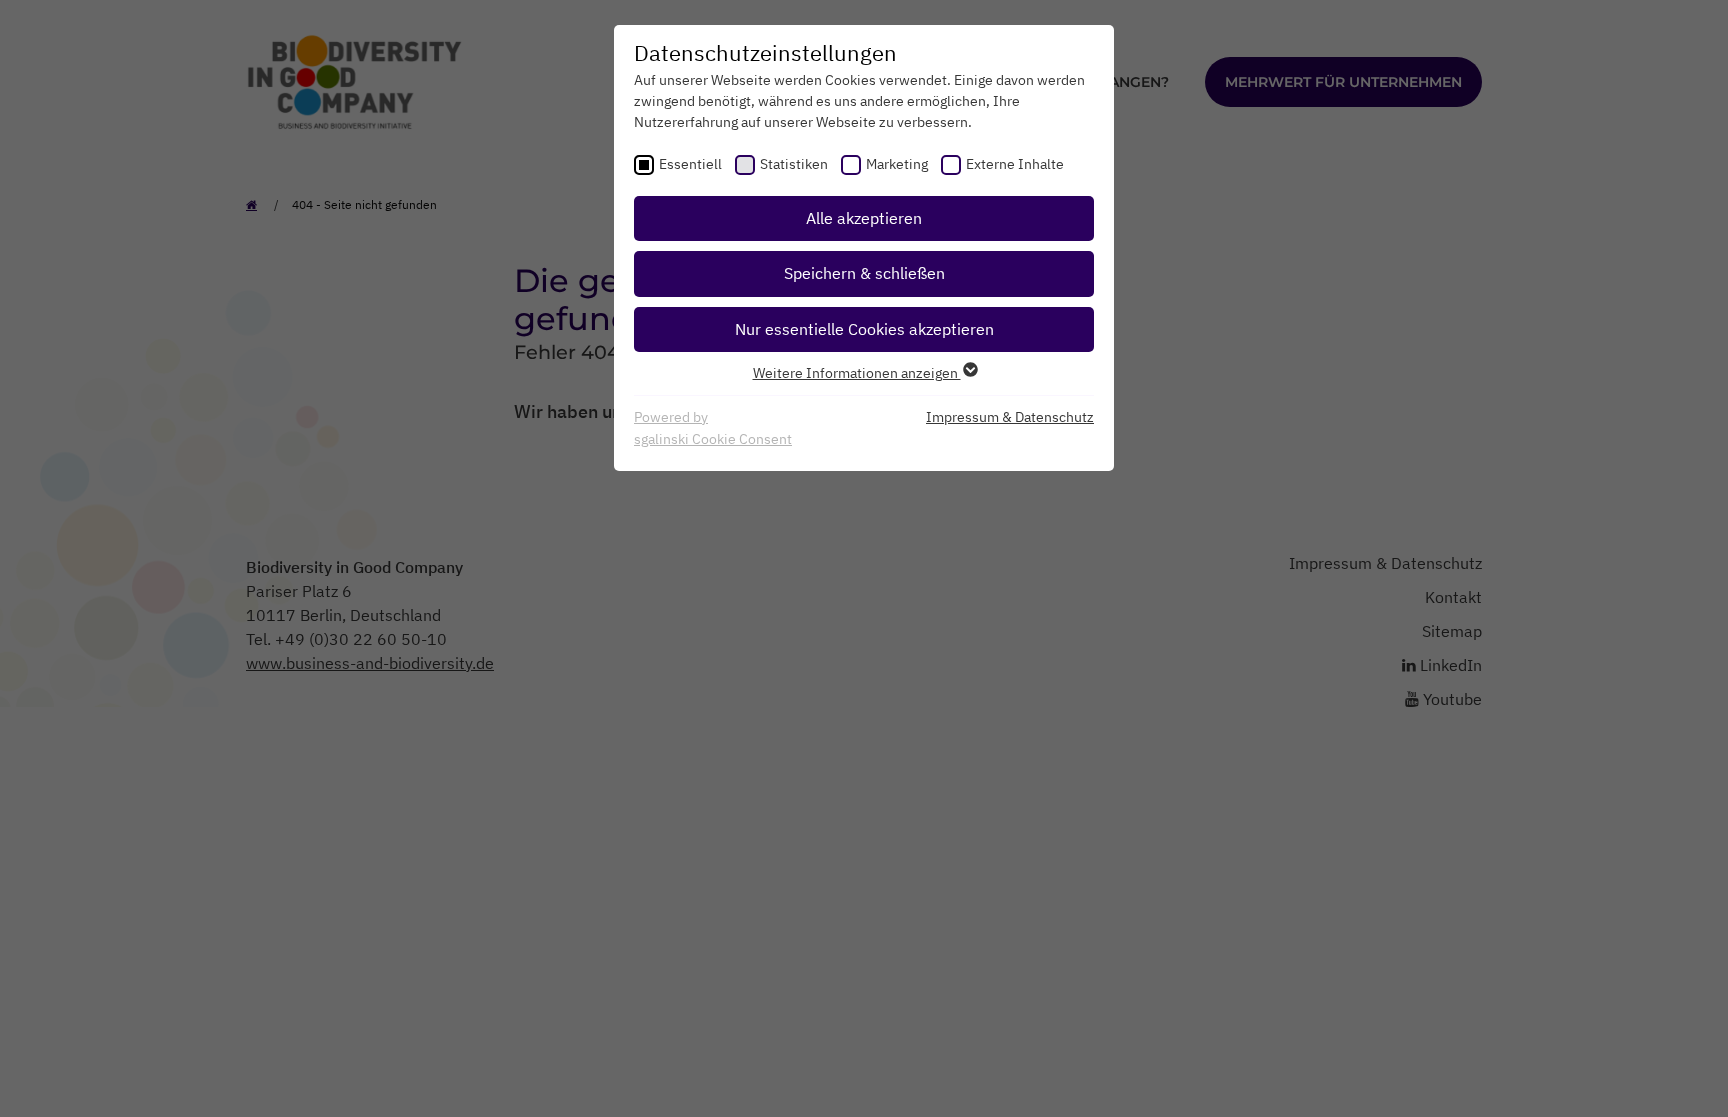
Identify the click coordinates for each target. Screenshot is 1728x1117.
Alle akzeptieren (864, 218)
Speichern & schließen (864, 273)
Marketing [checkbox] (897, 164)
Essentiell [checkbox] (690, 164)
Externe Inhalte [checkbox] (1015, 164)
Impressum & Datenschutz (1010, 417)
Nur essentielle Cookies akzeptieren (864, 329)
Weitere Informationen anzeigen (857, 373)
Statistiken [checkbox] (794, 164)
